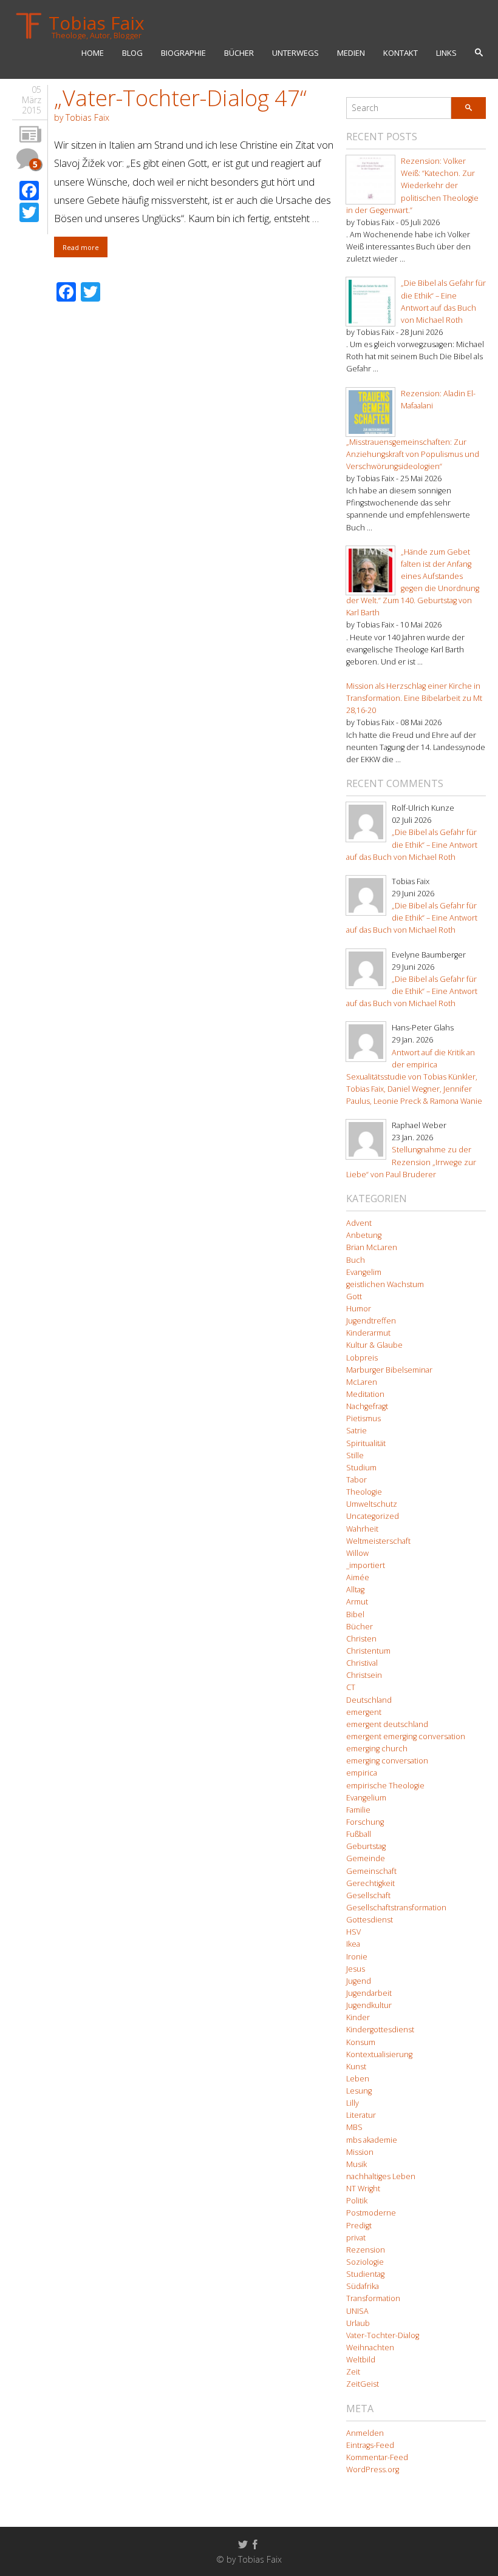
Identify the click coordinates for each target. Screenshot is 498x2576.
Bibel (355, 1614)
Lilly (353, 2103)
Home (93, 53)
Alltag (355, 1590)
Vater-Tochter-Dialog (383, 2335)
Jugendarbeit (369, 1993)
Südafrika (363, 2286)
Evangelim (364, 1272)
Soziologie (365, 2262)
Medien (351, 53)
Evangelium (366, 1798)
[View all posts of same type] (30, 135)
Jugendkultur (369, 2005)
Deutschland (369, 1700)
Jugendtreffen (371, 1321)
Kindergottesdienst (380, 2030)
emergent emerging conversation (406, 1736)
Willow (357, 1553)
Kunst (356, 2067)
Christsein (364, 1675)
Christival (362, 1663)
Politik (357, 2201)
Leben (358, 2079)
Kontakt (401, 53)
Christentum (368, 1651)
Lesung (359, 2091)
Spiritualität (366, 1443)
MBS (354, 2127)
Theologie (364, 1492)
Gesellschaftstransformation (396, 1908)
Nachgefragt (367, 1406)
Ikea (353, 1944)
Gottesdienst (370, 1920)
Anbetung (364, 1235)
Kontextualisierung (379, 2054)
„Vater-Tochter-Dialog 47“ (180, 98)
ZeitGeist (363, 2384)
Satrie (356, 1431)
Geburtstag (366, 1846)
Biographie (183, 53)
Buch (356, 1260)
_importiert (366, 1565)
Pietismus (363, 1418)
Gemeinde (366, 1858)
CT (351, 1687)
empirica (362, 1773)
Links (446, 53)
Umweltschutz (372, 1504)
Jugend (359, 1981)
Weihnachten (370, 2348)
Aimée (358, 1577)
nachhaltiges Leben (381, 2176)
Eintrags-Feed (370, 2445)
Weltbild (361, 2360)
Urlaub (358, 2323)
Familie (358, 1810)
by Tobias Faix (82, 117)
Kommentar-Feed (377, 2457)
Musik (356, 2164)
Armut (357, 1602)
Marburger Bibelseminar (389, 1370)
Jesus (356, 1969)
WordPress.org (373, 2470)
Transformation (373, 2298)
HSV (353, 1932)
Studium (361, 1468)
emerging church (377, 1749)
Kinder (358, 2017)
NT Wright (363, 2189)
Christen (361, 1639)
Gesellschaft (368, 1895)
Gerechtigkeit (370, 1883)
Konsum (361, 2042)
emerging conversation (387, 1761)
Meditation (365, 1394)
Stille (355, 1455)
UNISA (357, 2311)
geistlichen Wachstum (385, 1284)
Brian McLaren (372, 1247)
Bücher (239, 53)
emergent (364, 1712)
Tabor (356, 1480)
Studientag (365, 2274)
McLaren (362, 1382)
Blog (132, 53)
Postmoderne (371, 2213)
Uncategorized (373, 1516)
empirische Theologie (385, 1786)
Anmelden (365, 2433)
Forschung (365, 1822)
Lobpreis (362, 1358)
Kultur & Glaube (374, 1345)
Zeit (353, 2372)
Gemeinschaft (371, 1871)
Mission (360, 2152)
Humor (359, 1309)
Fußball (359, 1834)
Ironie (357, 1957)
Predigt (359, 2226)
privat (356, 2238)
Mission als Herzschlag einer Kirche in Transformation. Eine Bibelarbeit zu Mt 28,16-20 (414, 698)
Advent (359, 1223)
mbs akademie (372, 2140)
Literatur (361, 2115)
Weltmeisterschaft (378, 1541)
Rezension (366, 2250)
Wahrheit (362, 1529)
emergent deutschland (387, 1724)
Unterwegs (295, 53)
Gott (354, 1296)
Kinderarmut (368, 1333)
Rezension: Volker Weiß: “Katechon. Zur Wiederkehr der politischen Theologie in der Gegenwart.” (412, 186)
